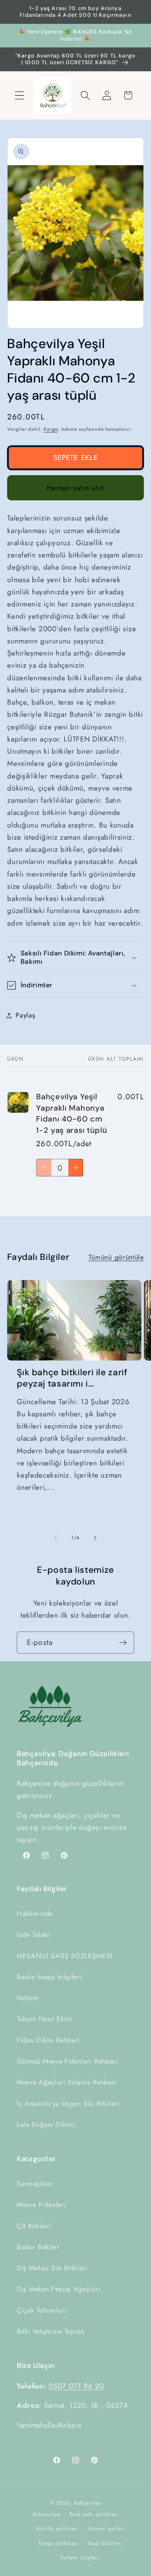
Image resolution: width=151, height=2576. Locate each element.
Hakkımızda (35, 1914)
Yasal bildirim (104, 2543)
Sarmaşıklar (35, 2184)
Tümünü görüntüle (116, 1257)
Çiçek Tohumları (42, 2310)
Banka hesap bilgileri (49, 1977)
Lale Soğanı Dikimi (46, 2125)
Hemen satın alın (75, 488)
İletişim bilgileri (80, 2557)
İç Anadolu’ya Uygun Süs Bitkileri (68, 2104)
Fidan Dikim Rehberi (48, 2040)
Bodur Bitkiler (38, 2247)
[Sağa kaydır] (95, 1538)
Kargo (51, 429)
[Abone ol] (123, 1643)
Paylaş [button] (25, 1015)
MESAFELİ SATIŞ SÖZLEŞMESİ (64, 1956)
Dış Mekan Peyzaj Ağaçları (58, 2289)
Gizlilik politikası (57, 2528)
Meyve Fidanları (41, 2205)
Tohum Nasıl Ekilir (45, 2019)
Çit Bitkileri (34, 2226)
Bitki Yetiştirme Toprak (51, 2331)
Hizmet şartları (106, 2528)
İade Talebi (34, 1935)
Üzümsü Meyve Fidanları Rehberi (68, 2061)
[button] (20, 95)
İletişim (28, 1998)
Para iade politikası (94, 2514)
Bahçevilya (87, 2503)
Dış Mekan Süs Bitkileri (52, 2268)
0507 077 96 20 (76, 2386)
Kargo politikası (58, 2543)
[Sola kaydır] (56, 1538)
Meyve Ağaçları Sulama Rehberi (67, 2082)
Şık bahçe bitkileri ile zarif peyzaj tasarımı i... (72, 1378)
